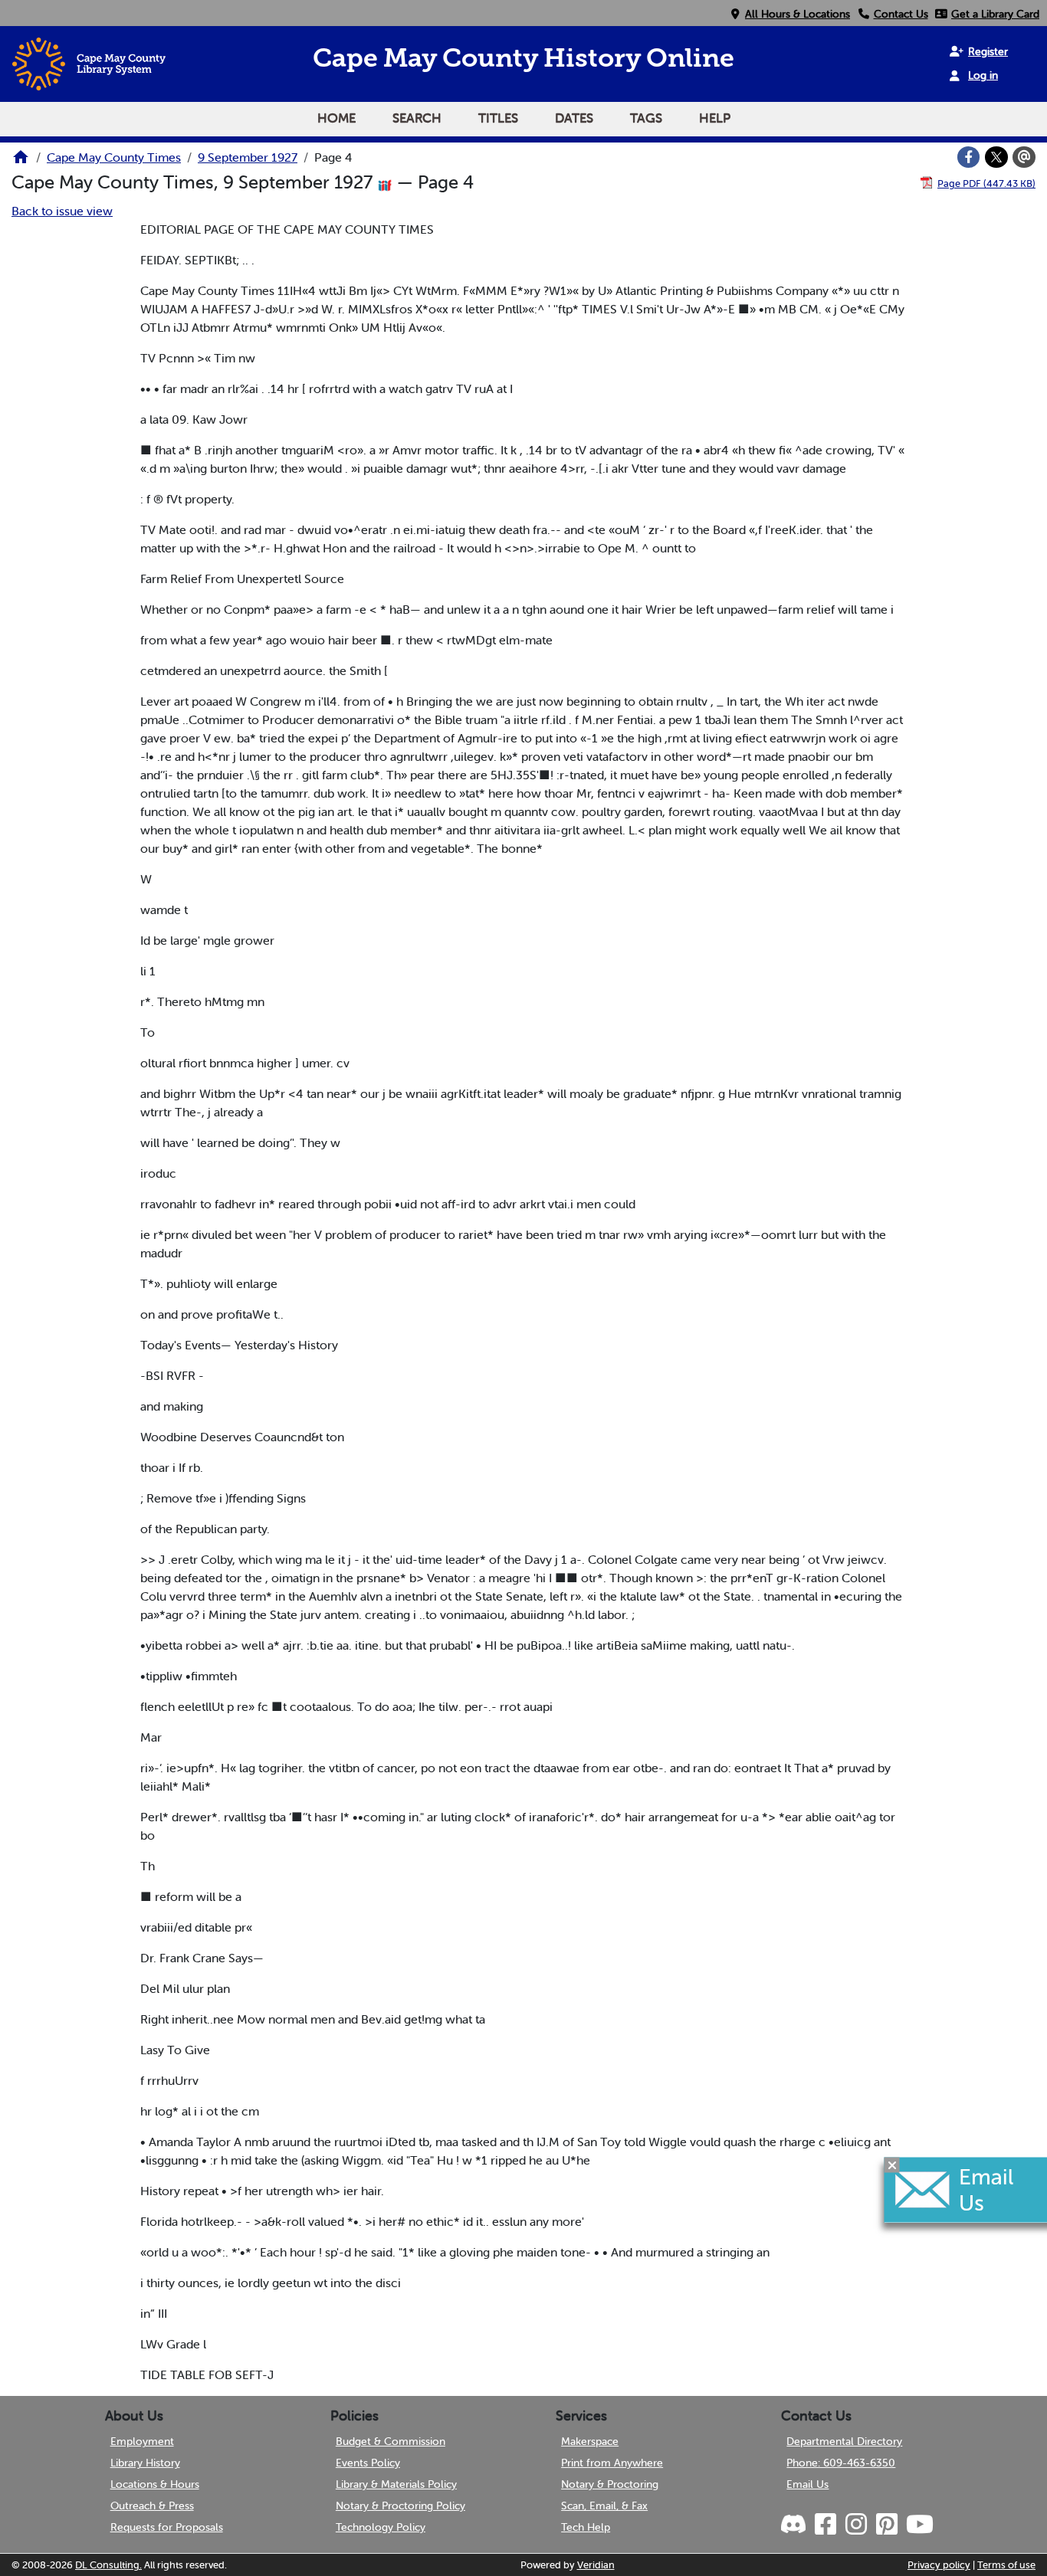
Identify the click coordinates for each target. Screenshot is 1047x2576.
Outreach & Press (152, 2506)
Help (715, 118)
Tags (646, 118)
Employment (142, 2441)
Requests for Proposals (167, 2527)
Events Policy (368, 2463)
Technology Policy (381, 2527)
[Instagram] (855, 2525)
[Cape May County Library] (21, 162)
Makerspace (590, 2441)
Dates (574, 118)
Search (417, 118)
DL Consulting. (108, 2565)
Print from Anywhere (612, 2463)
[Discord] (795, 2525)
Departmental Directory (844, 2441)
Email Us (807, 2484)
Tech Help (586, 2527)
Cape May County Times (114, 157)
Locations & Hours (155, 2484)
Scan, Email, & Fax (604, 2506)
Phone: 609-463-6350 (841, 2463)
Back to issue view (62, 211)
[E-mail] (1024, 157)
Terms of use (1006, 2565)
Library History (145, 2463)
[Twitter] (996, 157)
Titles (498, 118)
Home (336, 118)
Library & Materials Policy (396, 2484)
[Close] (892, 2165)
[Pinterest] (885, 2525)
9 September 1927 (248, 157)
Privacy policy (939, 2565)
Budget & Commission (391, 2441)
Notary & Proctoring (610, 2484)
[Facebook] (969, 157)
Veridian (596, 2565)
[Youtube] (918, 2525)
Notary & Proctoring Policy (400, 2506)
